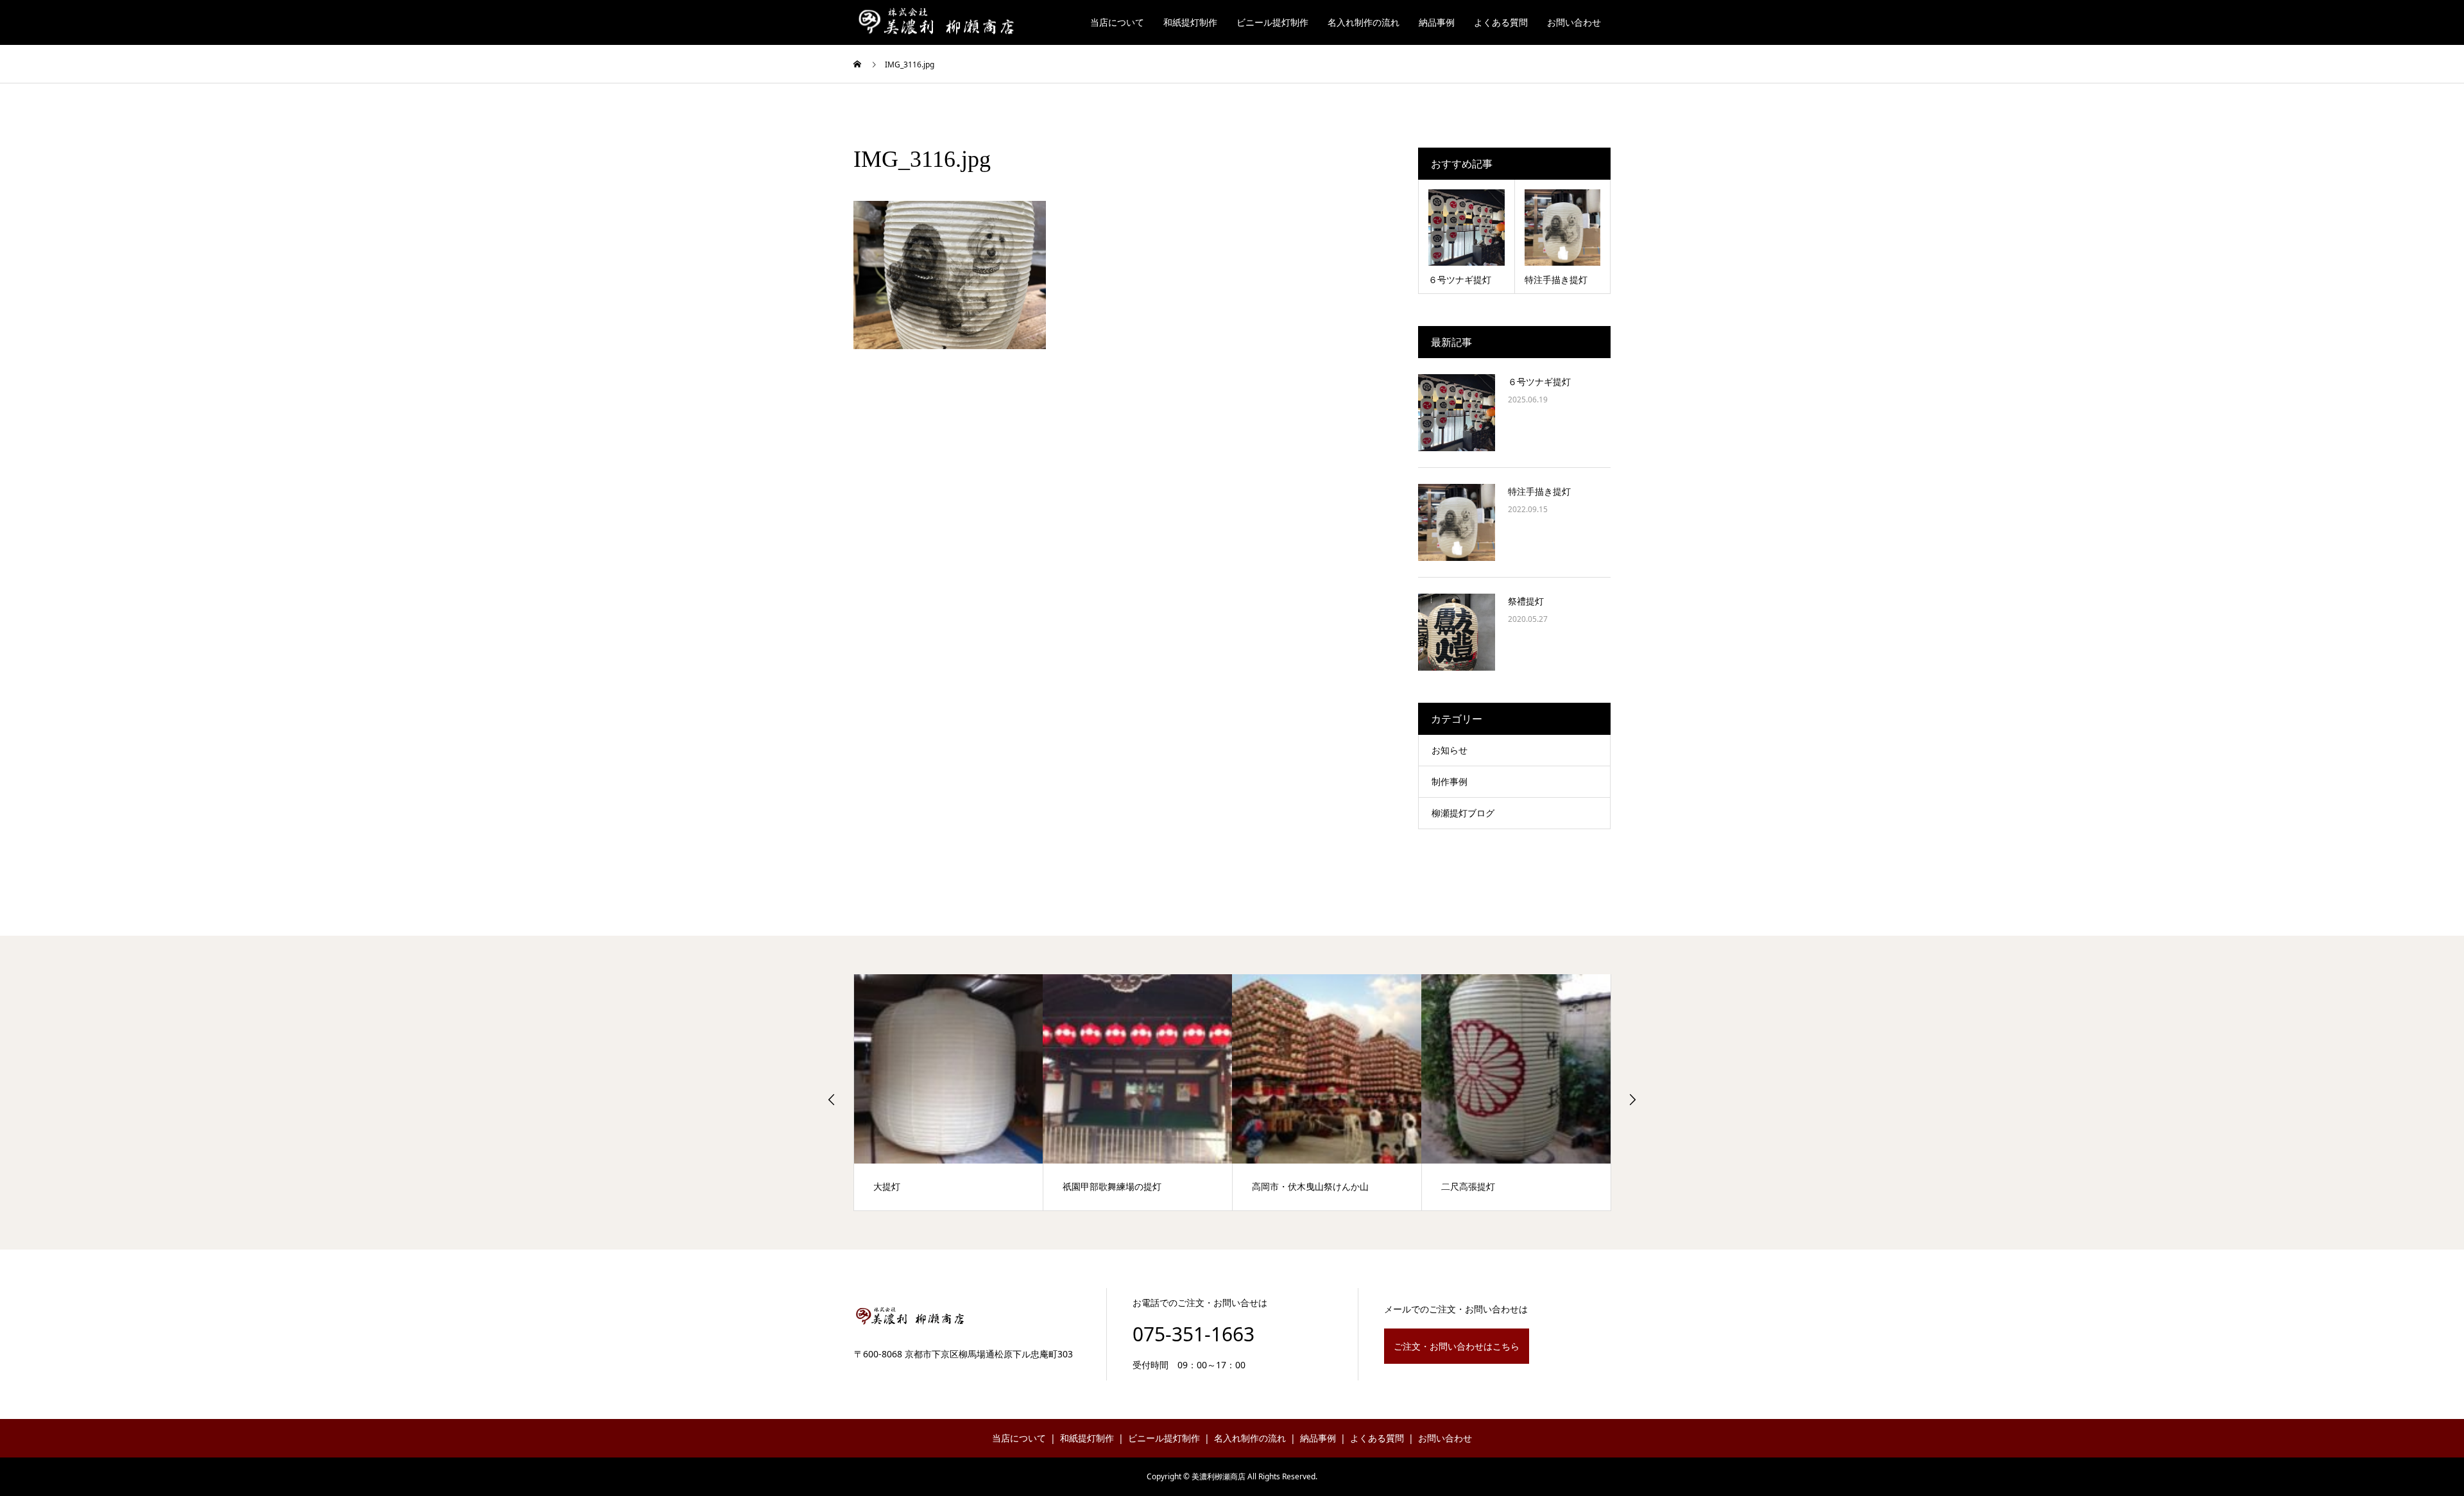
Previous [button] (832, 1099)
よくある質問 (1501, 22)
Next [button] (1632, 1099)
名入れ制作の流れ (1364, 22)
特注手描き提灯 (1539, 491)
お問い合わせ (1574, 22)
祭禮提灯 (1526, 601)
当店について (1117, 22)
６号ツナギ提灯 (1539, 382)
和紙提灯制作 (1190, 22)
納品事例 (1437, 22)
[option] (949, 1092)
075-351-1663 (1193, 1334)
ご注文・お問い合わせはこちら (1457, 1346)
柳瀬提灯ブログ (1463, 813)
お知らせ (1450, 750)
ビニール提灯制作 (1272, 22)
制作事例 (1450, 781)
